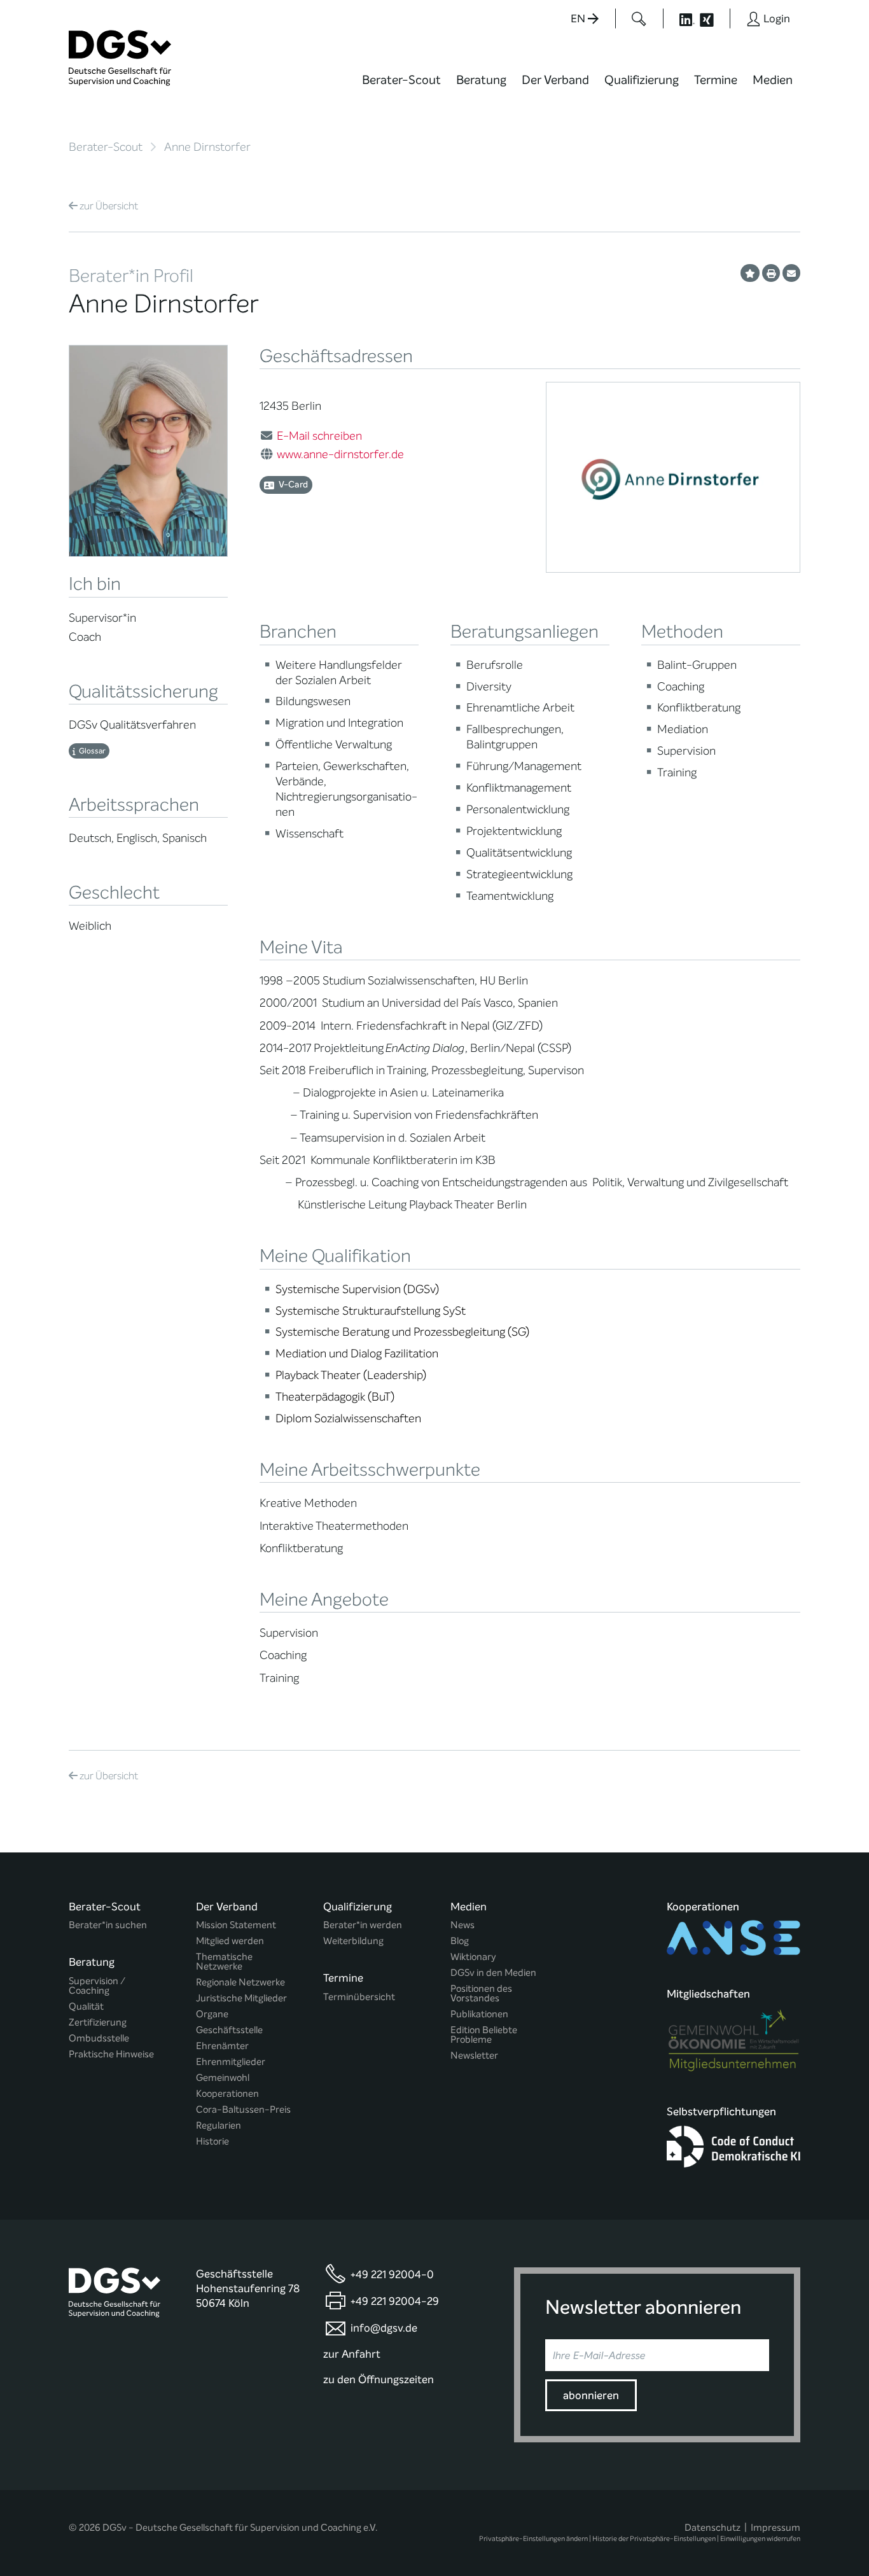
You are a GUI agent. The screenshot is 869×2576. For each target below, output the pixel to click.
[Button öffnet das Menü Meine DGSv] (851, 89)
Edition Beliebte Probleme (484, 2035)
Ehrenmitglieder (231, 2062)
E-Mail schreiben (319, 436)
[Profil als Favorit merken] (750, 273)
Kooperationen (227, 2094)
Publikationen (479, 2014)
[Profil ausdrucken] (771, 273)
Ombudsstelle (99, 2039)
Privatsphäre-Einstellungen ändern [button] (533, 2539)
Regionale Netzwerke (240, 1983)
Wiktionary (473, 1957)
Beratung (481, 80)
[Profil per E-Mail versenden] (791, 273)
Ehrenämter (222, 2046)
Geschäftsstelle (229, 2030)
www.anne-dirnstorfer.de (340, 454)
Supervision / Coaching (97, 1986)
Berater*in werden (363, 1925)
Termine (716, 80)
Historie (212, 2142)
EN (579, 19)
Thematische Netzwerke (224, 1962)
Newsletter (474, 2056)
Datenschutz (713, 2528)
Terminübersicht (359, 1997)
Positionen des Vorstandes (481, 1994)
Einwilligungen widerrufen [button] (760, 2539)
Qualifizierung (642, 80)
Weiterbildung (353, 1941)
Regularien (219, 2126)
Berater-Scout (401, 80)
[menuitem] (401, 88)
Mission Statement (236, 1925)
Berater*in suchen (108, 1925)
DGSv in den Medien (493, 1973)
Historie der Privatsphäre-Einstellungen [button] (654, 2539)
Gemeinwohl (223, 2078)
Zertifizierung (98, 2023)
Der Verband (555, 80)
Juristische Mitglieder (241, 1998)
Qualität (86, 2007)
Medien (773, 80)
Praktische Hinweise (111, 2054)
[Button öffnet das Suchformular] (639, 18)
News (462, 1925)
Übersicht (109, 206)
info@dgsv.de (384, 2328)
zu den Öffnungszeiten (379, 2380)
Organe (212, 2014)
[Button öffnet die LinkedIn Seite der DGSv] (680, 18)
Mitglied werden (230, 1941)
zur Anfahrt (352, 2354)
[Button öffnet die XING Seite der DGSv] (713, 18)
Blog (460, 1941)
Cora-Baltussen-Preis (243, 2110)
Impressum (775, 2528)
